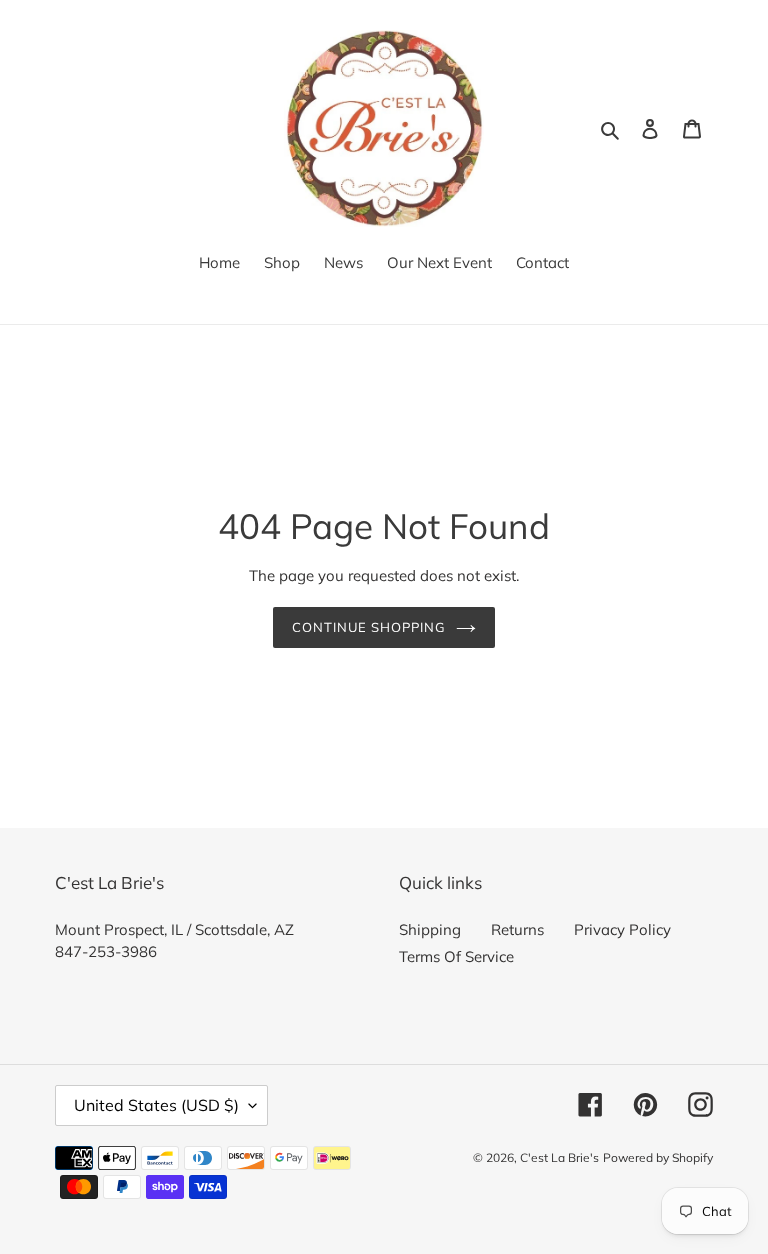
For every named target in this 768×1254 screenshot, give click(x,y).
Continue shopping (369, 627)
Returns (517, 929)
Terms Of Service (456, 956)
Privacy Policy (622, 929)
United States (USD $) (156, 1105)
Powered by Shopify (658, 1157)
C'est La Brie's (559, 1157)
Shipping (430, 929)
